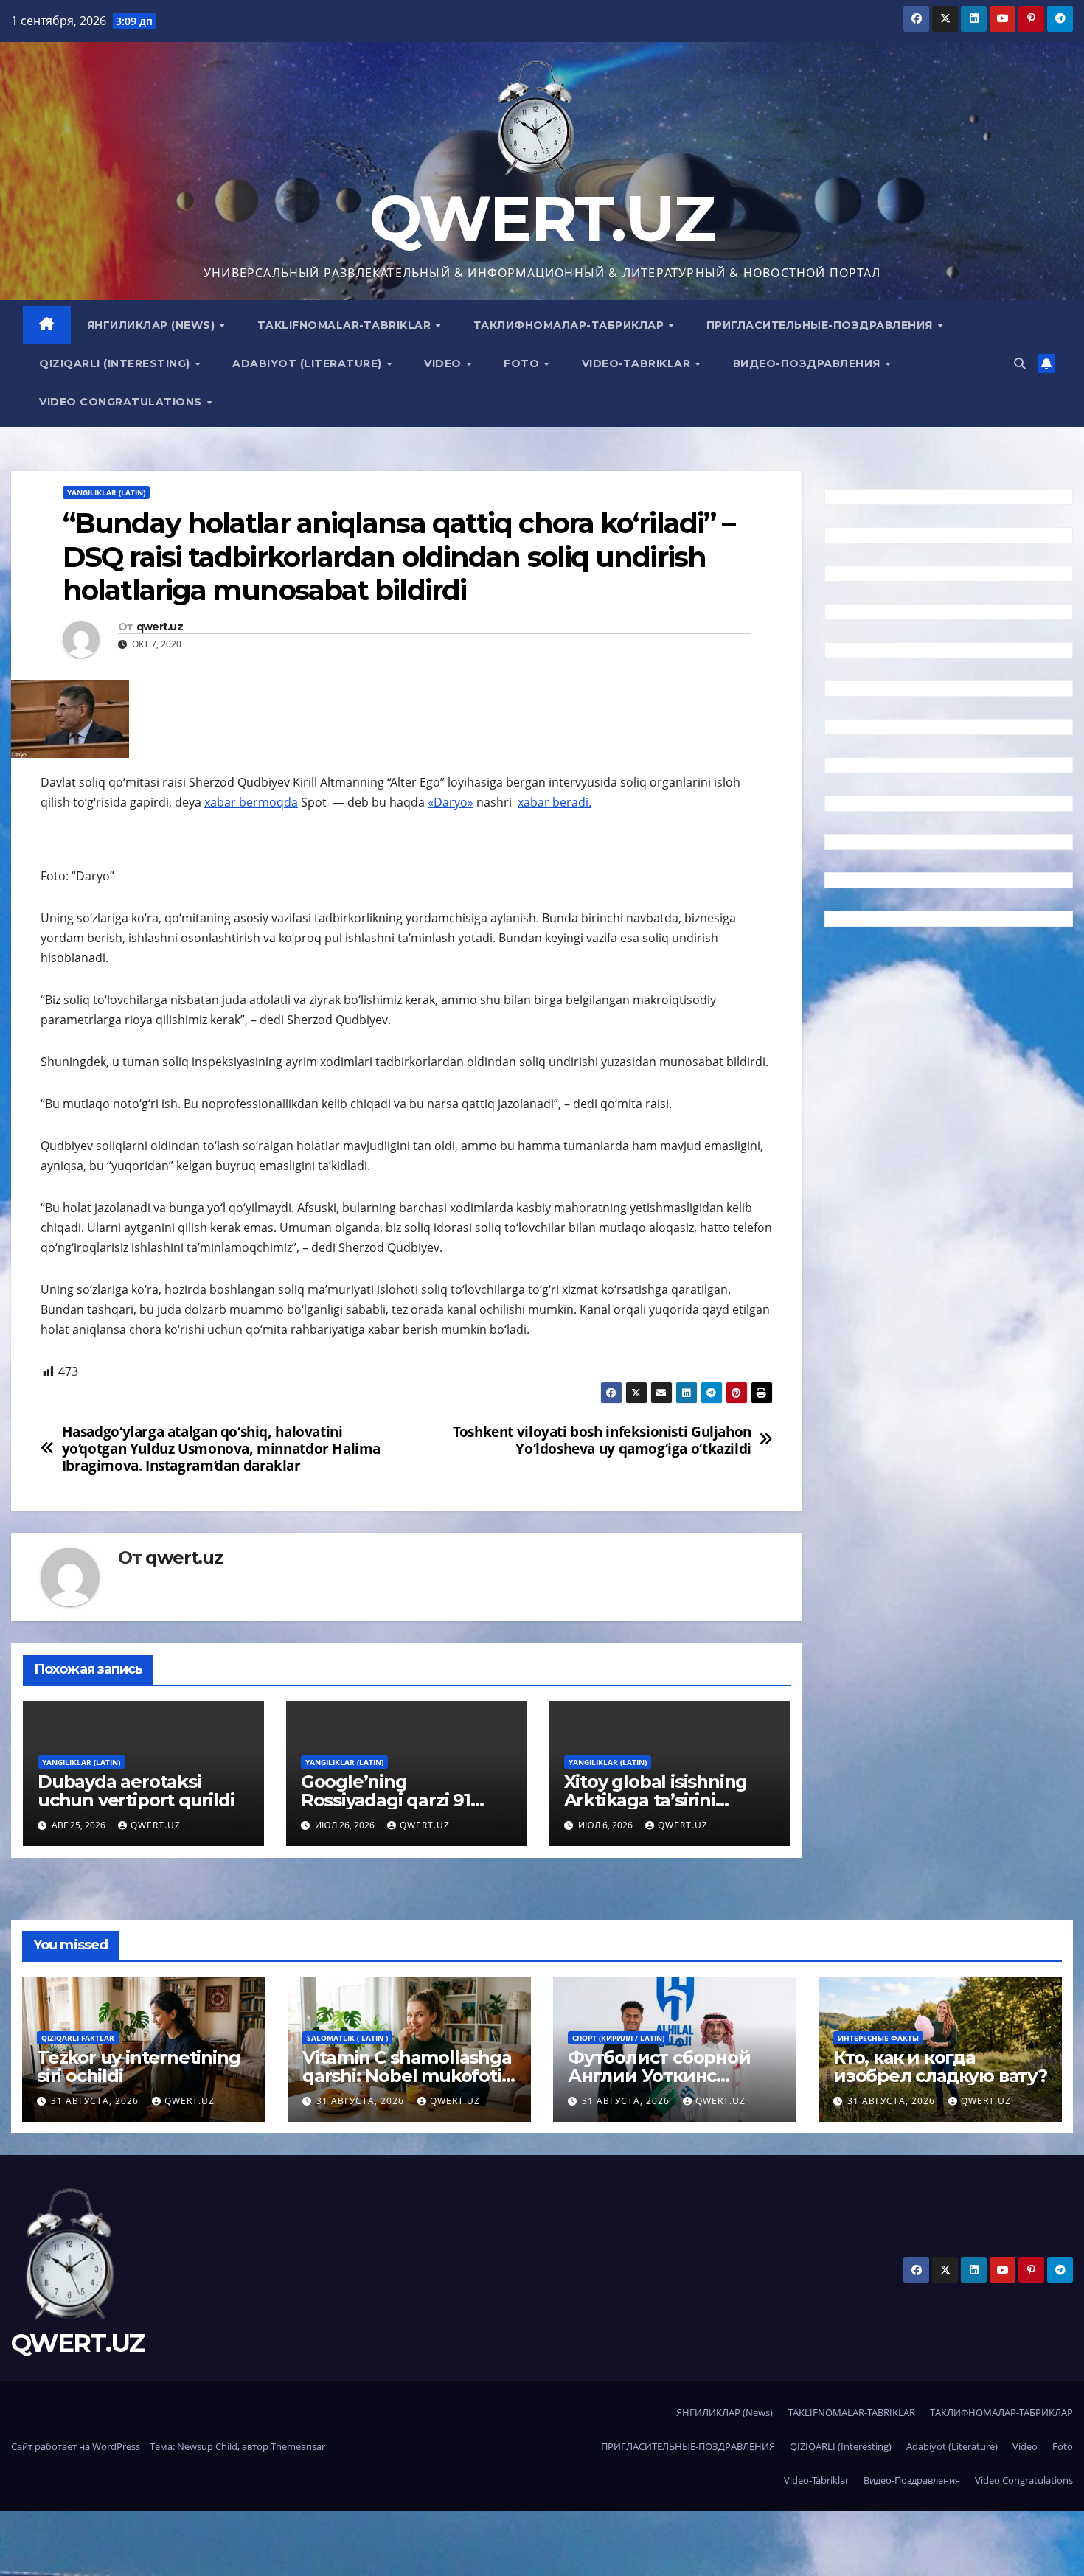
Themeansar (298, 2446)
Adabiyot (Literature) (309, 363)
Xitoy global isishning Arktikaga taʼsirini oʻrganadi (656, 1800)
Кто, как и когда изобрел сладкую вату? (940, 2067)
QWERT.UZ (542, 219)
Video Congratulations (122, 402)
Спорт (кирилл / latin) (618, 2038)
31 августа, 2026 (96, 2101)
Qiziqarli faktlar (78, 2038)
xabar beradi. (555, 802)
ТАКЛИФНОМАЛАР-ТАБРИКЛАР (570, 325)
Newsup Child (207, 2446)
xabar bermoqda (251, 802)
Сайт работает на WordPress (77, 2446)
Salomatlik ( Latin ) (347, 2038)
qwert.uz (160, 627)
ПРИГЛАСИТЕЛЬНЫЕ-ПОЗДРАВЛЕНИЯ (821, 325)
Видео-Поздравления (809, 363)
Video (444, 363)
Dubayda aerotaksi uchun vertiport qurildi (136, 1791)
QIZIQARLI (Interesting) (116, 363)
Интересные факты (878, 2038)
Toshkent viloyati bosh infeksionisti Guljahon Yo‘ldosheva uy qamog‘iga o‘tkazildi (602, 1440)
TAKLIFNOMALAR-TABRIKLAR (346, 325)
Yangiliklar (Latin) (106, 492)
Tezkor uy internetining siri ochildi (138, 2067)
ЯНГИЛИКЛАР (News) (153, 325)
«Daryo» (451, 802)
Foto (523, 363)
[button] (1020, 363)
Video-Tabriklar (638, 363)
